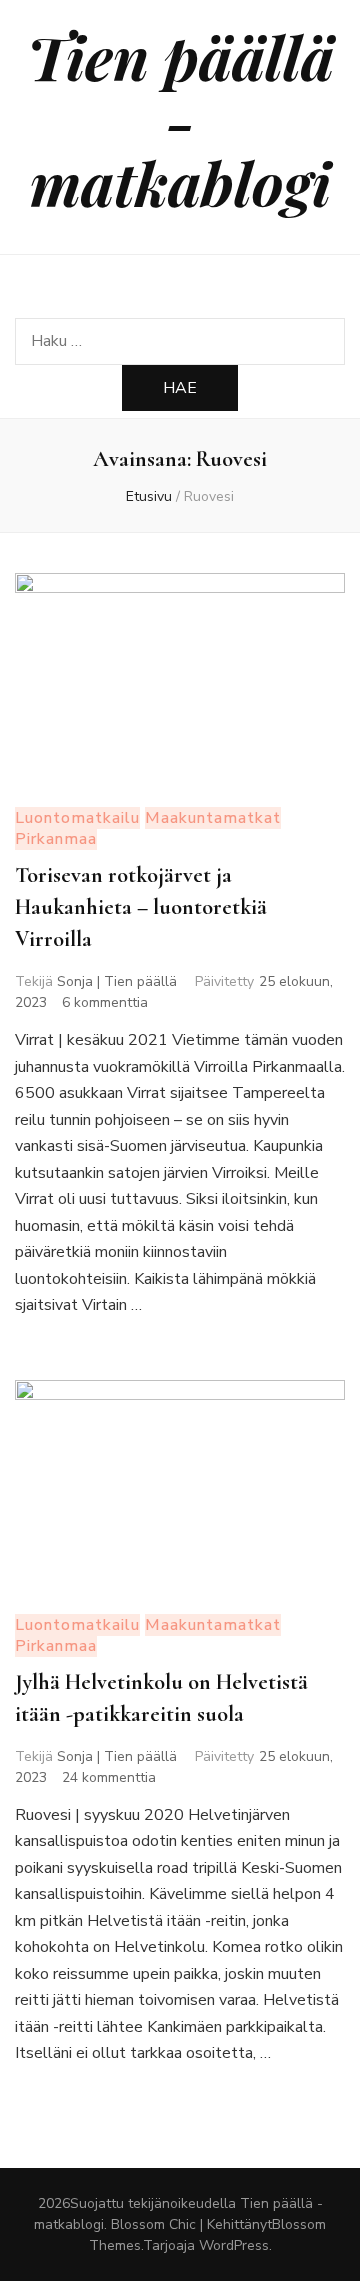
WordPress (234, 2245)
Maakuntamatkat (213, 818)
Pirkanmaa (56, 839)
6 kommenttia (105, 1002)
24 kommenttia (109, 1777)
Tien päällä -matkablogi (180, 119)
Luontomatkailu (77, 818)
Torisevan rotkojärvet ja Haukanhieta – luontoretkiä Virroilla (141, 907)
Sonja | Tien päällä (117, 981)
